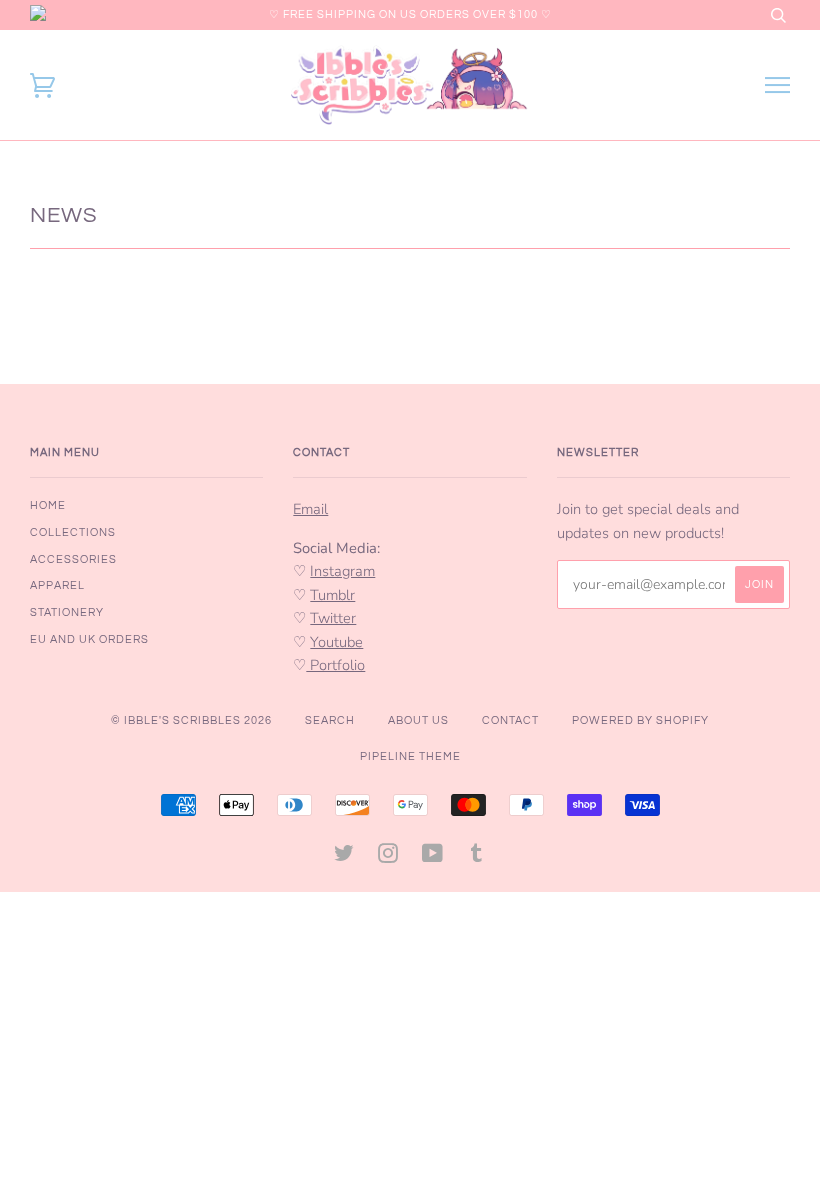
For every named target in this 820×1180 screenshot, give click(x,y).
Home (48, 505)
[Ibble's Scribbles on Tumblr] (477, 857)
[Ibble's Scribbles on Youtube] (433, 857)
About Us (418, 720)
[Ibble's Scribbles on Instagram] (388, 857)
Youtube (336, 642)
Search (330, 720)
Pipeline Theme (410, 756)
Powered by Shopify (640, 720)
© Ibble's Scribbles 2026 (191, 720)
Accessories (73, 559)
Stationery (67, 612)
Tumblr (332, 595)
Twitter (333, 618)
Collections (73, 532)
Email (310, 509)
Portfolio (335, 665)
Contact (510, 720)
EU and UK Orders (89, 639)
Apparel (57, 585)
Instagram (342, 571)
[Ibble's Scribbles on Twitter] (344, 857)
